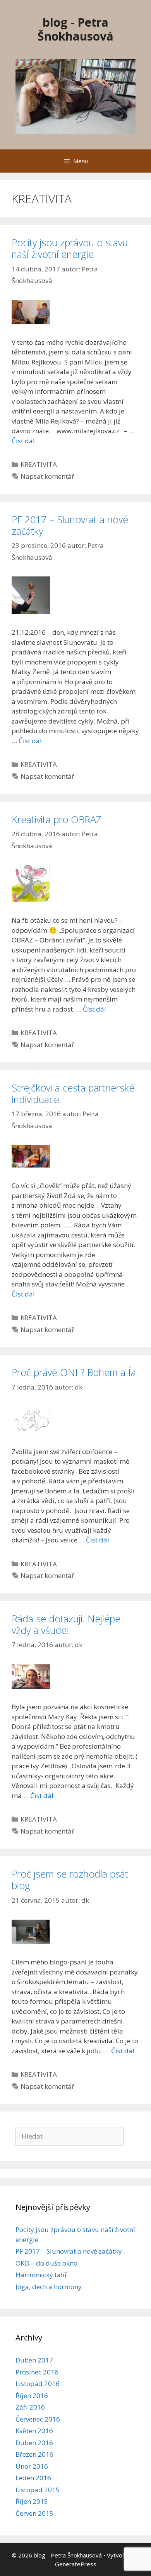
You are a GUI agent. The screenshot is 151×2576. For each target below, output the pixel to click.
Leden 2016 (33, 2478)
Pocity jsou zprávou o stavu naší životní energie (70, 248)
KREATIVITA (39, 464)
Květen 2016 (34, 2431)
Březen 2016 (34, 2454)
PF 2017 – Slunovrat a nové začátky (70, 525)
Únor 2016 (32, 2466)
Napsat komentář (47, 476)
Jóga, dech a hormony (49, 2287)
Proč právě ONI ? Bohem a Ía (74, 1372)
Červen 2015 (34, 2513)
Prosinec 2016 (37, 2372)
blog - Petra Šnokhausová (75, 29)
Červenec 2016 (38, 2419)
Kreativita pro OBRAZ (57, 819)
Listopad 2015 (38, 2490)
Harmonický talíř (41, 2275)
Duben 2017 (34, 2360)
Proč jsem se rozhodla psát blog (70, 1879)
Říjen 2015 (32, 2501)
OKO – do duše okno (46, 2263)
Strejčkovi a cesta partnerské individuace (73, 1093)
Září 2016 (30, 2407)
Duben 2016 (34, 2443)
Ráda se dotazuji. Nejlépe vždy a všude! (66, 1624)
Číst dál (23, 441)
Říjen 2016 (32, 2396)
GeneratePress (76, 2564)
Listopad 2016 (38, 2384)
